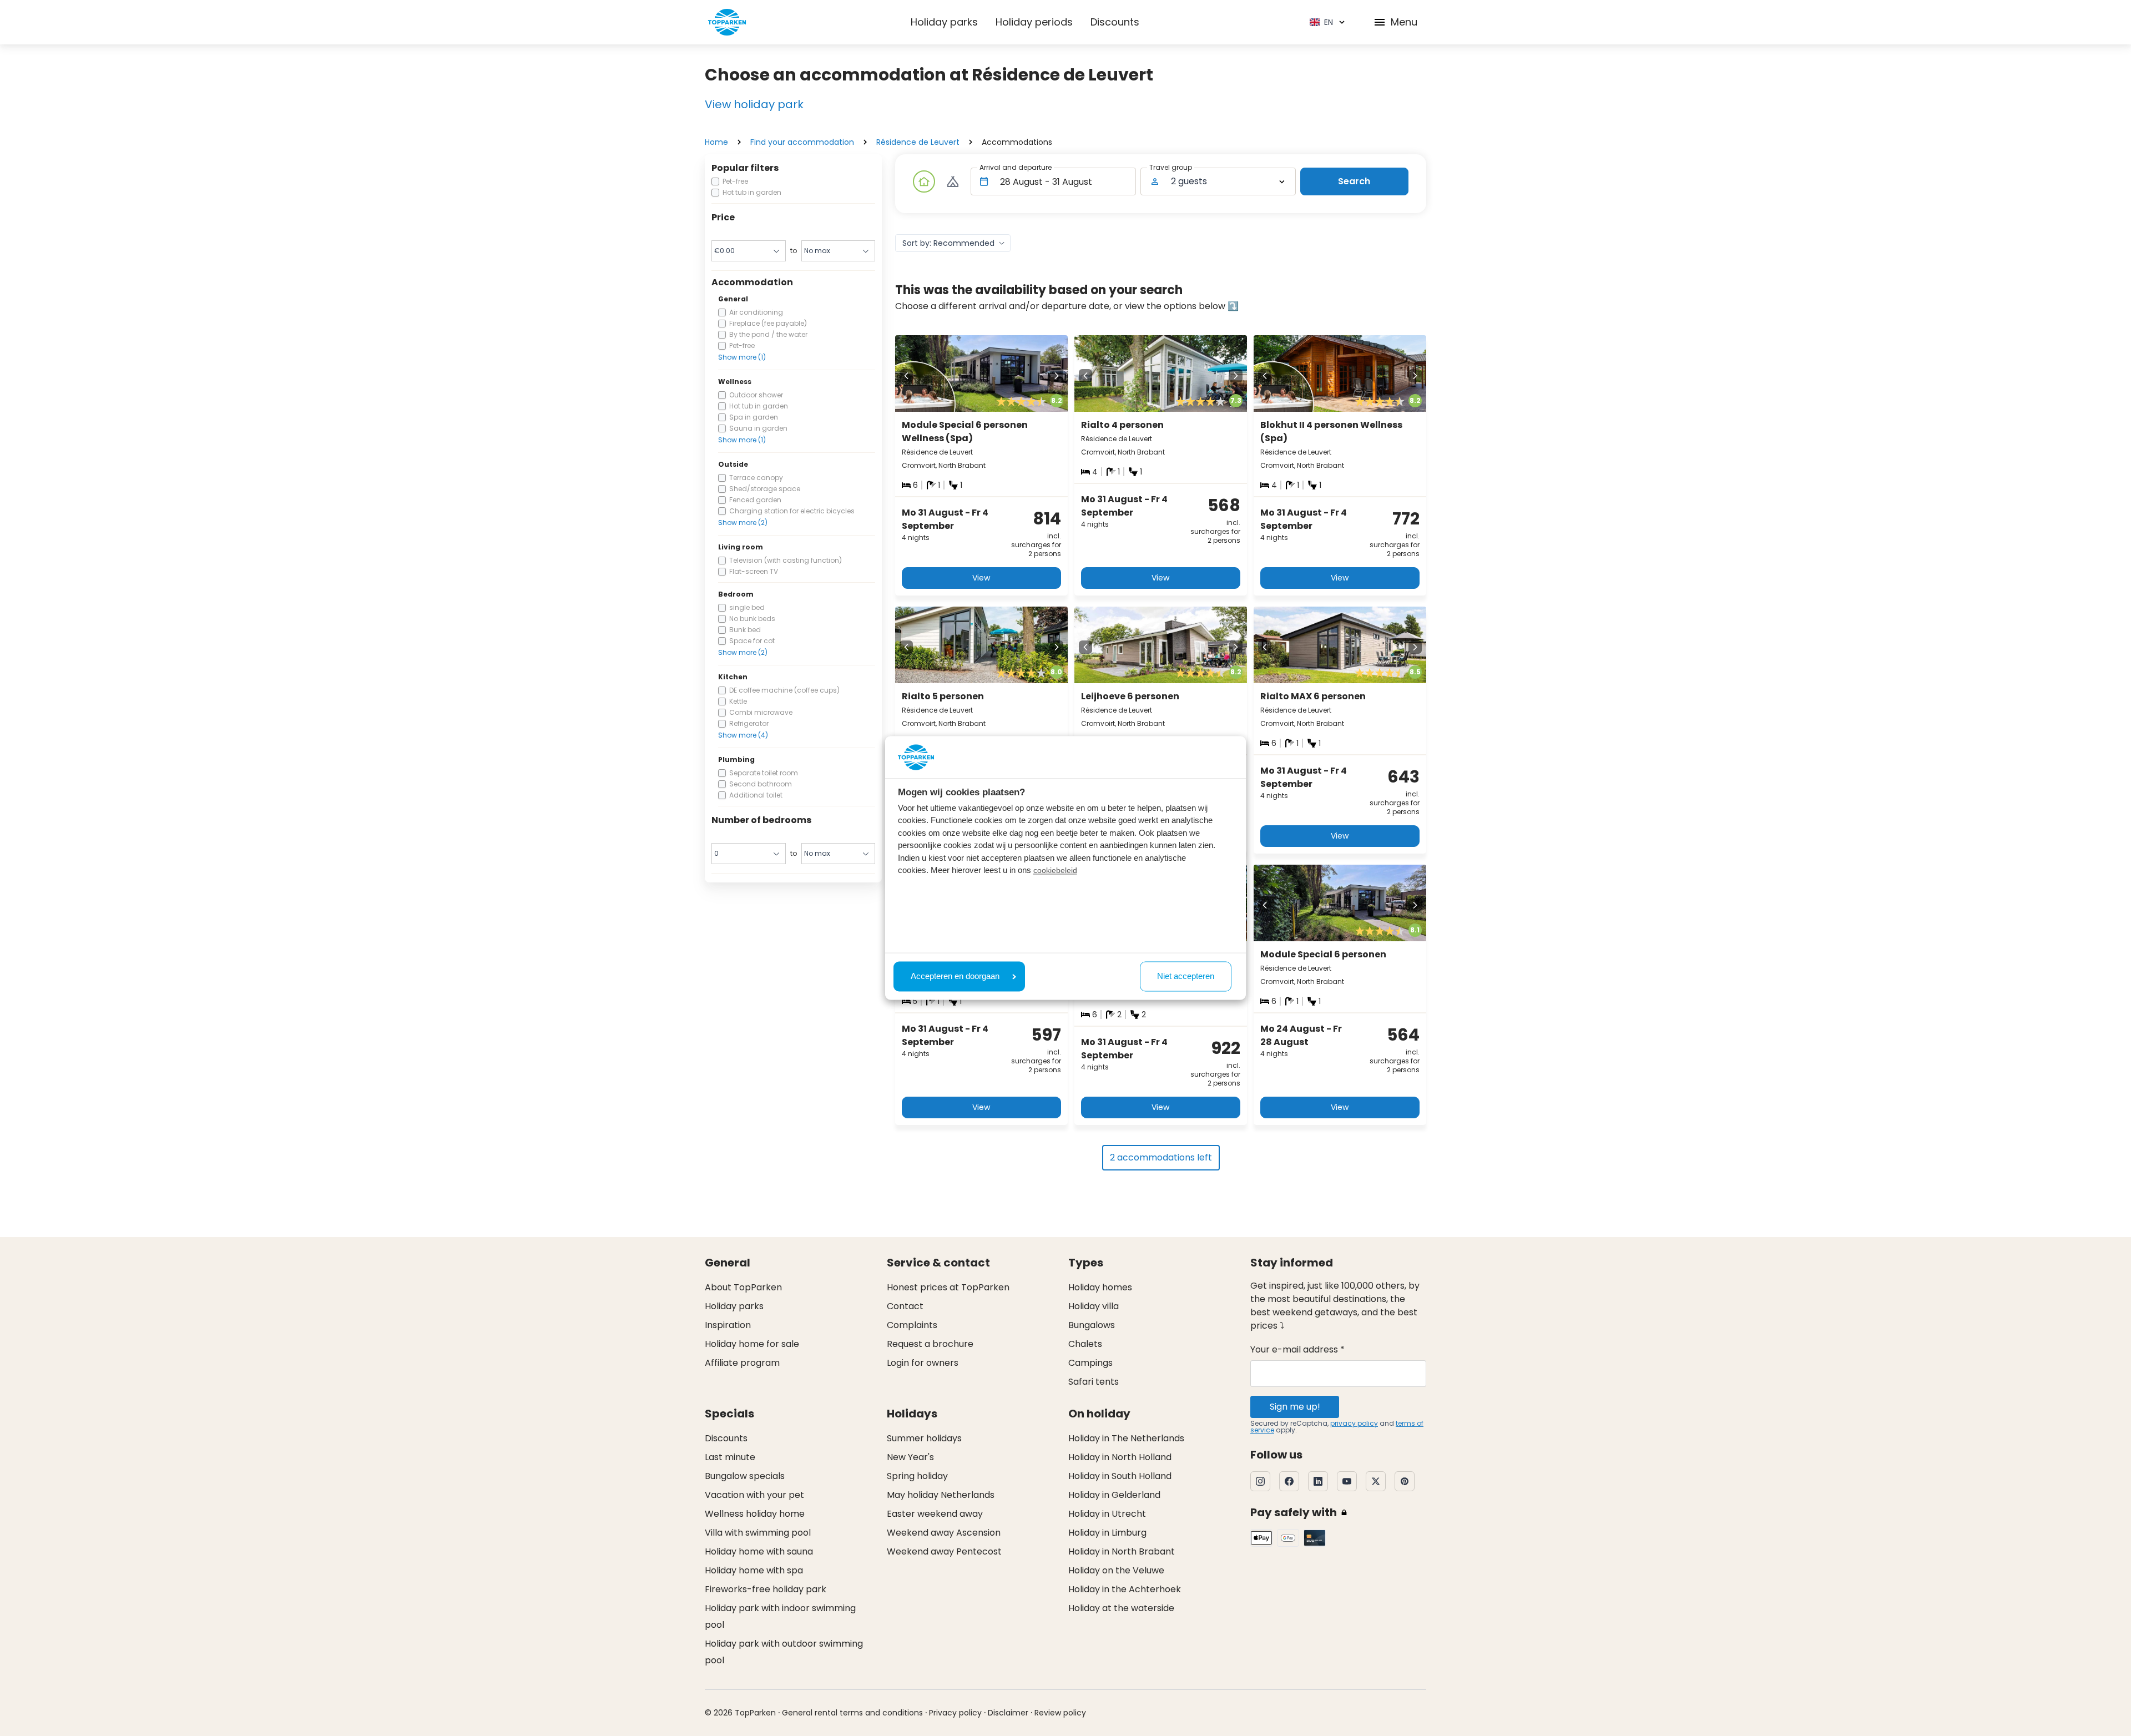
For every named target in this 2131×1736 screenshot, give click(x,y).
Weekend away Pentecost (944, 1551)
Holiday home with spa (754, 1570)
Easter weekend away (935, 1514)
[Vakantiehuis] (924, 181)
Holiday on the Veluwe (1116, 1570)
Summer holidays (924, 1438)
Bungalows (1092, 1325)
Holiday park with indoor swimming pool (780, 1616)
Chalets (1085, 1344)
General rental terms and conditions (852, 1713)
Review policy (1060, 1713)
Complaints (912, 1325)
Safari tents (1094, 1382)
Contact (905, 1306)
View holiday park (754, 104)
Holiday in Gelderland (1114, 1495)
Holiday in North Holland (1120, 1457)
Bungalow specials (745, 1476)
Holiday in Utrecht (1107, 1514)
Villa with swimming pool (758, 1533)
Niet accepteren (1186, 976)
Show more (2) (743, 523)
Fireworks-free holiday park (766, 1589)
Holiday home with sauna (759, 1551)
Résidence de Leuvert (918, 142)
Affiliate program (742, 1363)
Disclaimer (1008, 1713)
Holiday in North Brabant (1122, 1551)
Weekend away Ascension (944, 1533)
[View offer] (953, 181)
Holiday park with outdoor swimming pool (784, 1652)
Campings (1090, 1363)
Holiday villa (1094, 1306)
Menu (1404, 22)
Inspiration (728, 1325)
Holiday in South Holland (1120, 1476)
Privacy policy (955, 1713)
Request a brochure (930, 1344)
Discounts (1115, 22)
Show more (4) (743, 735)
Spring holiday (917, 1476)
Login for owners (923, 1363)
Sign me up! (1295, 1407)
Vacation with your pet (754, 1495)
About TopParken (743, 1287)
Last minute (730, 1457)
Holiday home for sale (752, 1344)
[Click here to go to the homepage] (727, 22)
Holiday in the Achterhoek (1125, 1589)
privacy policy (1354, 1423)
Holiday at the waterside (1121, 1608)
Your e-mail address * (1297, 1349)
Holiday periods (1034, 22)
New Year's (910, 1457)
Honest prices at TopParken (948, 1287)
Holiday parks (944, 22)
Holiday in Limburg (1107, 1533)
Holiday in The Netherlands (1126, 1438)
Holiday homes (1100, 1287)
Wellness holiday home (755, 1514)
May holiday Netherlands (941, 1495)
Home (716, 142)
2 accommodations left (1161, 1157)
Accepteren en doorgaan (955, 976)
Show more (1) (742, 357)
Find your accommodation (802, 142)
